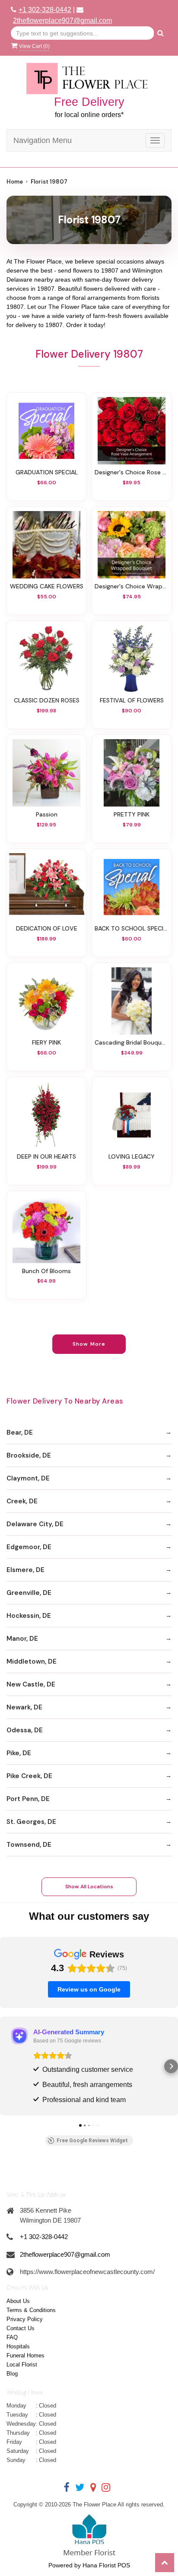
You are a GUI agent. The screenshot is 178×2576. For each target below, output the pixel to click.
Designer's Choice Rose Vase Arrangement (132, 472)
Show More (89, 1344)
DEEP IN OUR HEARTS (46, 1156)
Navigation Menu (43, 140)
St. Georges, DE (31, 1822)
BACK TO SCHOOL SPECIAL (132, 928)
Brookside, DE (29, 1455)
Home (15, 182)
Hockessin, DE (29, 1616)
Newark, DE (24, 1707)
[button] (7, 2066)
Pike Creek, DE (29, 1776)
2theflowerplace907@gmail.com (62, 21)
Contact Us (21, 2328)
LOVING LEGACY (132, 1156)
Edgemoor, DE (29, 1547)
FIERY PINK (46, 1042)
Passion (47, 814)
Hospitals (18, 2346)
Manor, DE (22, 1639)
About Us (18, 2301)
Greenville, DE (29, 1593)
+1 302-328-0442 (45, 10)
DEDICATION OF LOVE (47, 928)
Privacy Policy (25, 2319)
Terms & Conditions (31, 2310)
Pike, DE (19, 1753)
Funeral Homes (25, 2355)
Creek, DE (22, 1501)
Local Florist (22, 2365)
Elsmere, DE (25, 1570)
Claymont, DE (28, 1478)
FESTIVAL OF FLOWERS (132, 700)
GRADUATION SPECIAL (47, 472)
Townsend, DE (29, 1845)
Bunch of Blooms (46, 1271)
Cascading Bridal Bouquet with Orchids (132, 1042)
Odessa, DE (25, 1730)
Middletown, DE (32, 1661)
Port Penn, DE (28, 1799)
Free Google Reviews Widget (92, 2141)
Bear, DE (20, 1433)
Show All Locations (89, 1887)
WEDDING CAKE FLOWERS (47, 586)
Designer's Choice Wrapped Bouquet (132, 586)
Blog (12, 2374)
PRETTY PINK (132, 814)
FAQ (12, 2337)
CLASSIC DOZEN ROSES (47, 700)
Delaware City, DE (35, 1524)
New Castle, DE (31, 1684)
